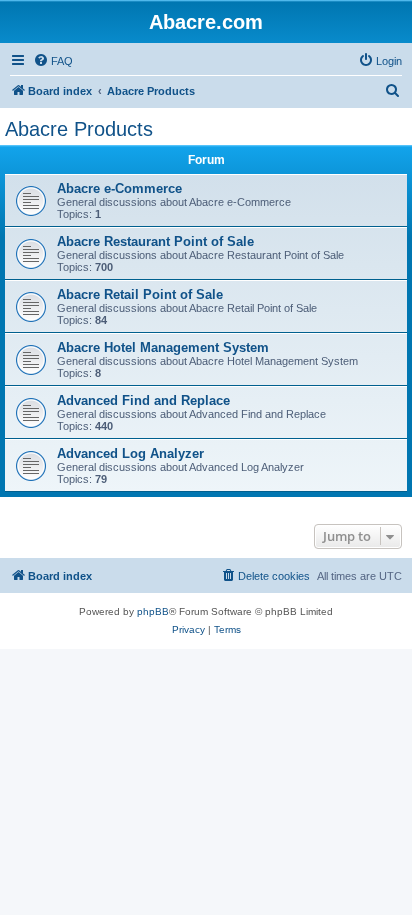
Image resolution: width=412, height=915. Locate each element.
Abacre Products (79, 129)
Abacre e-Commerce (119, 188)
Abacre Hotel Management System (163, 347)
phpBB (153, 611)
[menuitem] (53, 61)
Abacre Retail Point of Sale (140, 294)
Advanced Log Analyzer (130, 453)
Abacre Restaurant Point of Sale (155, 241)
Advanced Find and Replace (143, 400)
